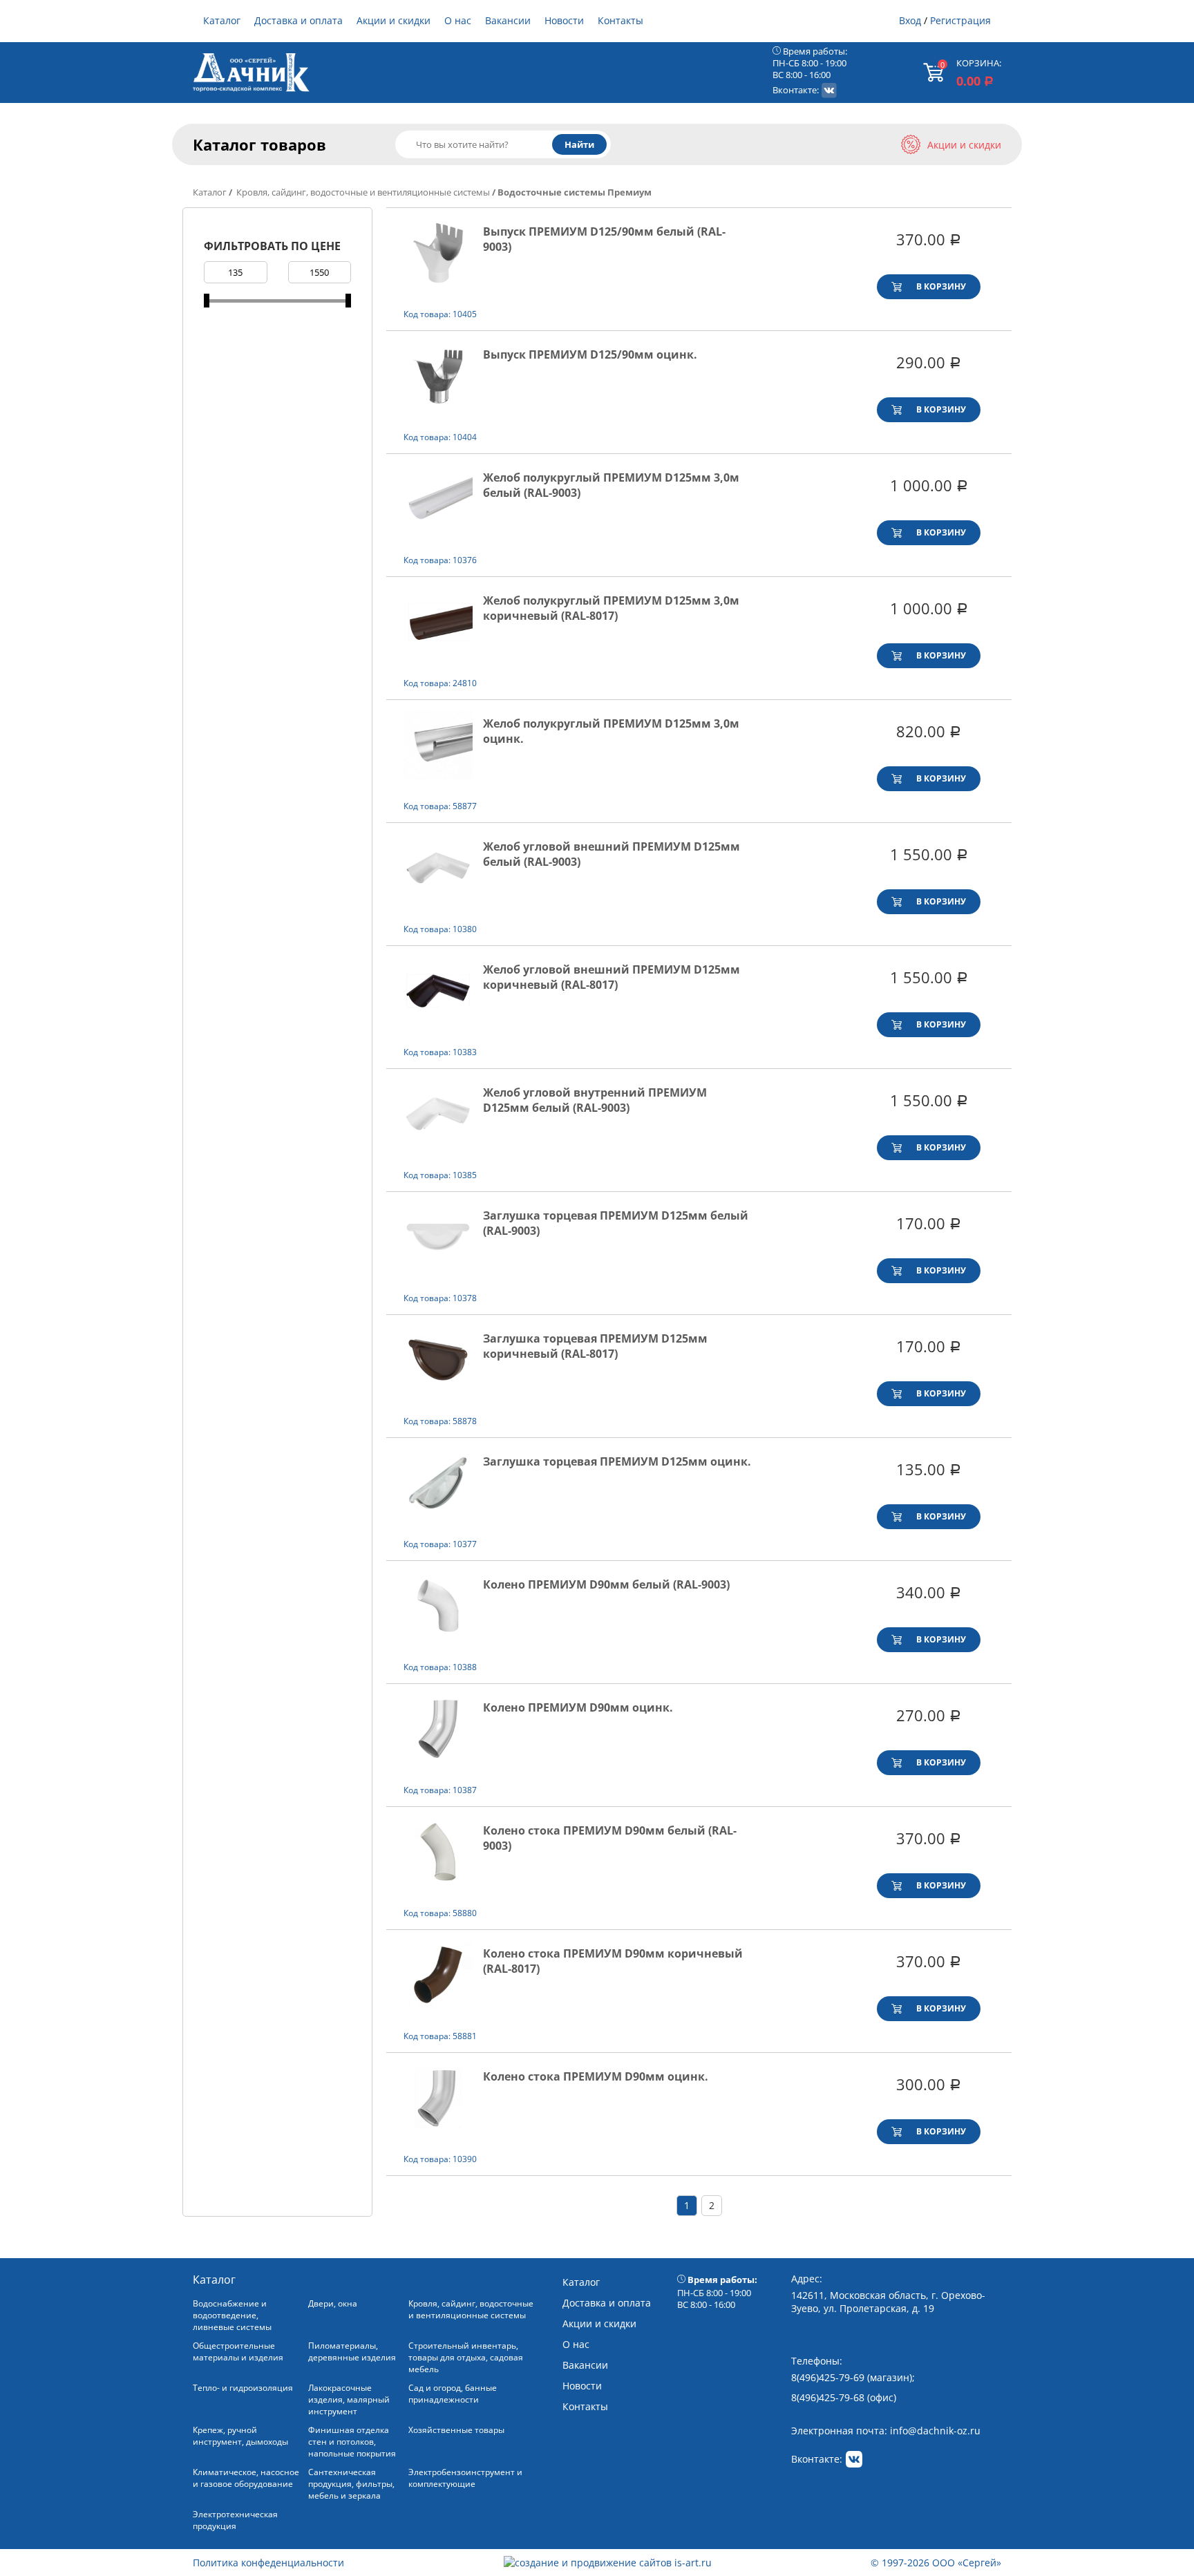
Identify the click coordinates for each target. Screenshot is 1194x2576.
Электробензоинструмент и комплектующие (465, 2478)
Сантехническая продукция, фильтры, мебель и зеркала (351, 2484)
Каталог (222, 20)
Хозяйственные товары (456, 2430)
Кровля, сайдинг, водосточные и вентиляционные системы (362, 192)
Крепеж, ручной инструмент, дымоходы (240, 2436)
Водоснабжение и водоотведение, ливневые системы (232, 2315)
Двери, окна (333, 2303)
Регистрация (960, 20)
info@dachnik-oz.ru (935, 2431)
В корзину (941, 286)
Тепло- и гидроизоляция (243, 2388)
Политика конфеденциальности (268, 2563)
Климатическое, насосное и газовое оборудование (246, 2478)
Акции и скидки (394, 20)
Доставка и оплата (298, 20)
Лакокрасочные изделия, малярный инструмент (349, 2399)
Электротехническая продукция (235, 2520)
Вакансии (508, 20)
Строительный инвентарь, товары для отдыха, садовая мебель (466, 2357)
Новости (564, 20)
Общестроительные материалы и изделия (238, 2351)
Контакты (620, 20)
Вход (910, 20)
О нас (458, 20)
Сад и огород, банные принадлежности (453, 2394)
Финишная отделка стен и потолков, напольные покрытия (352, 2442)
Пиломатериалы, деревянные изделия (352, 2351)
